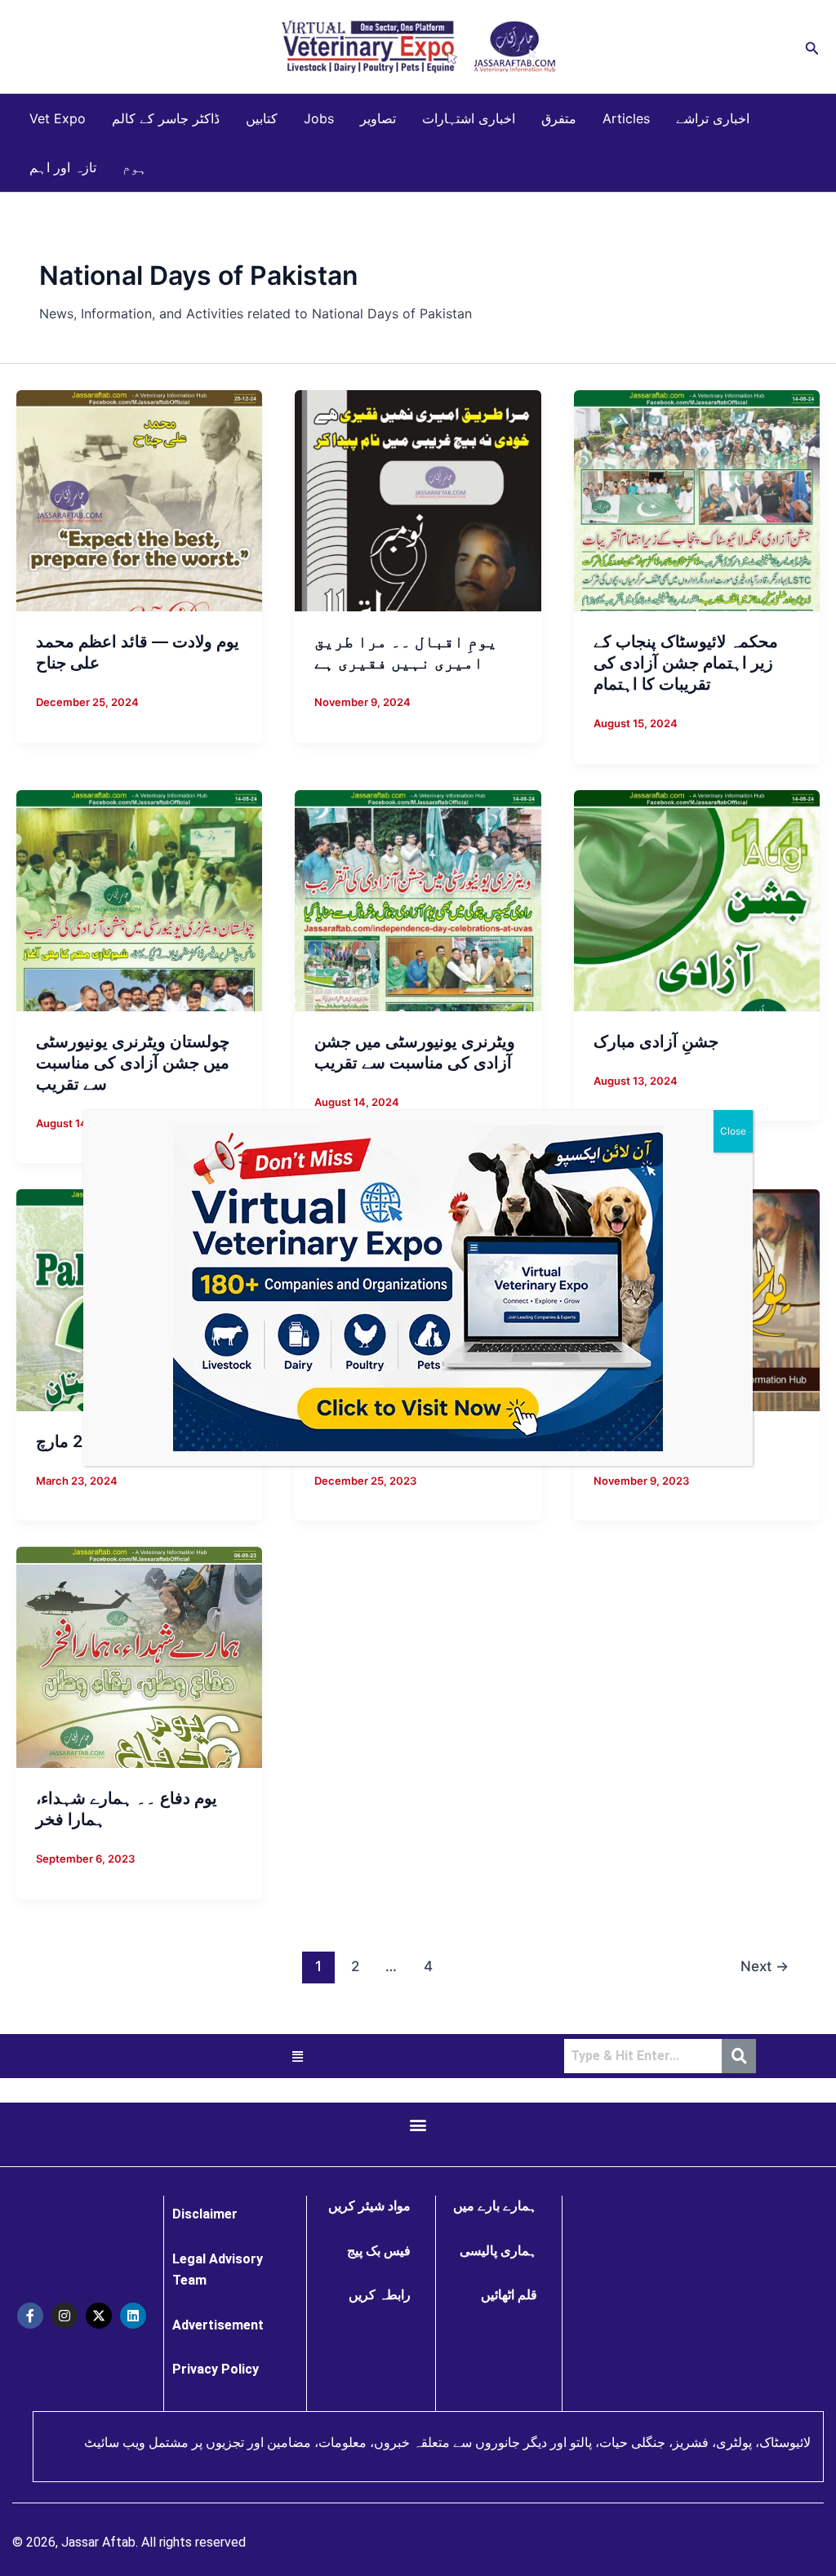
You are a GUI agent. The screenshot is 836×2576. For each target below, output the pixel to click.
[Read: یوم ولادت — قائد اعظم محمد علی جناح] (139, 500)
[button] (812, 47)
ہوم (135, 167)
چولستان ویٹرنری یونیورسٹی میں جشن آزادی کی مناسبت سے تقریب (133, 1063)
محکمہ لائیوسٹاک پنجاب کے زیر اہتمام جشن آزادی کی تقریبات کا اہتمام (686, 663)
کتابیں (262, 118)
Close (733, 1131)
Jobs (319, 118)
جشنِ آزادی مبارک (656, 1042)
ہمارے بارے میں (495, 2206)
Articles (626, 118)
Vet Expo (58, 118)
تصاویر (378, 118)
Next (765, 1966)
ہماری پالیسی (498, 2251)
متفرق (559, 118)
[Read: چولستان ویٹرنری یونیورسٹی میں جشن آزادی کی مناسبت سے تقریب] (139, 899)
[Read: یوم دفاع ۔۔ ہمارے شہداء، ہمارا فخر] (139, 1656)
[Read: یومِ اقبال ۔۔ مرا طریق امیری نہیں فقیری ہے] (418, 500)
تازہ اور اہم (63, 167)
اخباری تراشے (713, 118)
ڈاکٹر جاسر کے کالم (166, 118)
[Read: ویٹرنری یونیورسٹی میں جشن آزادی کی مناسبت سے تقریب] (418, 899)
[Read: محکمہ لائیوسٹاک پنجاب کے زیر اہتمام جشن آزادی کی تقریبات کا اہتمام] (697, 500)
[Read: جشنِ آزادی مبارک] (697, 899)
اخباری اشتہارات (469, 118)
